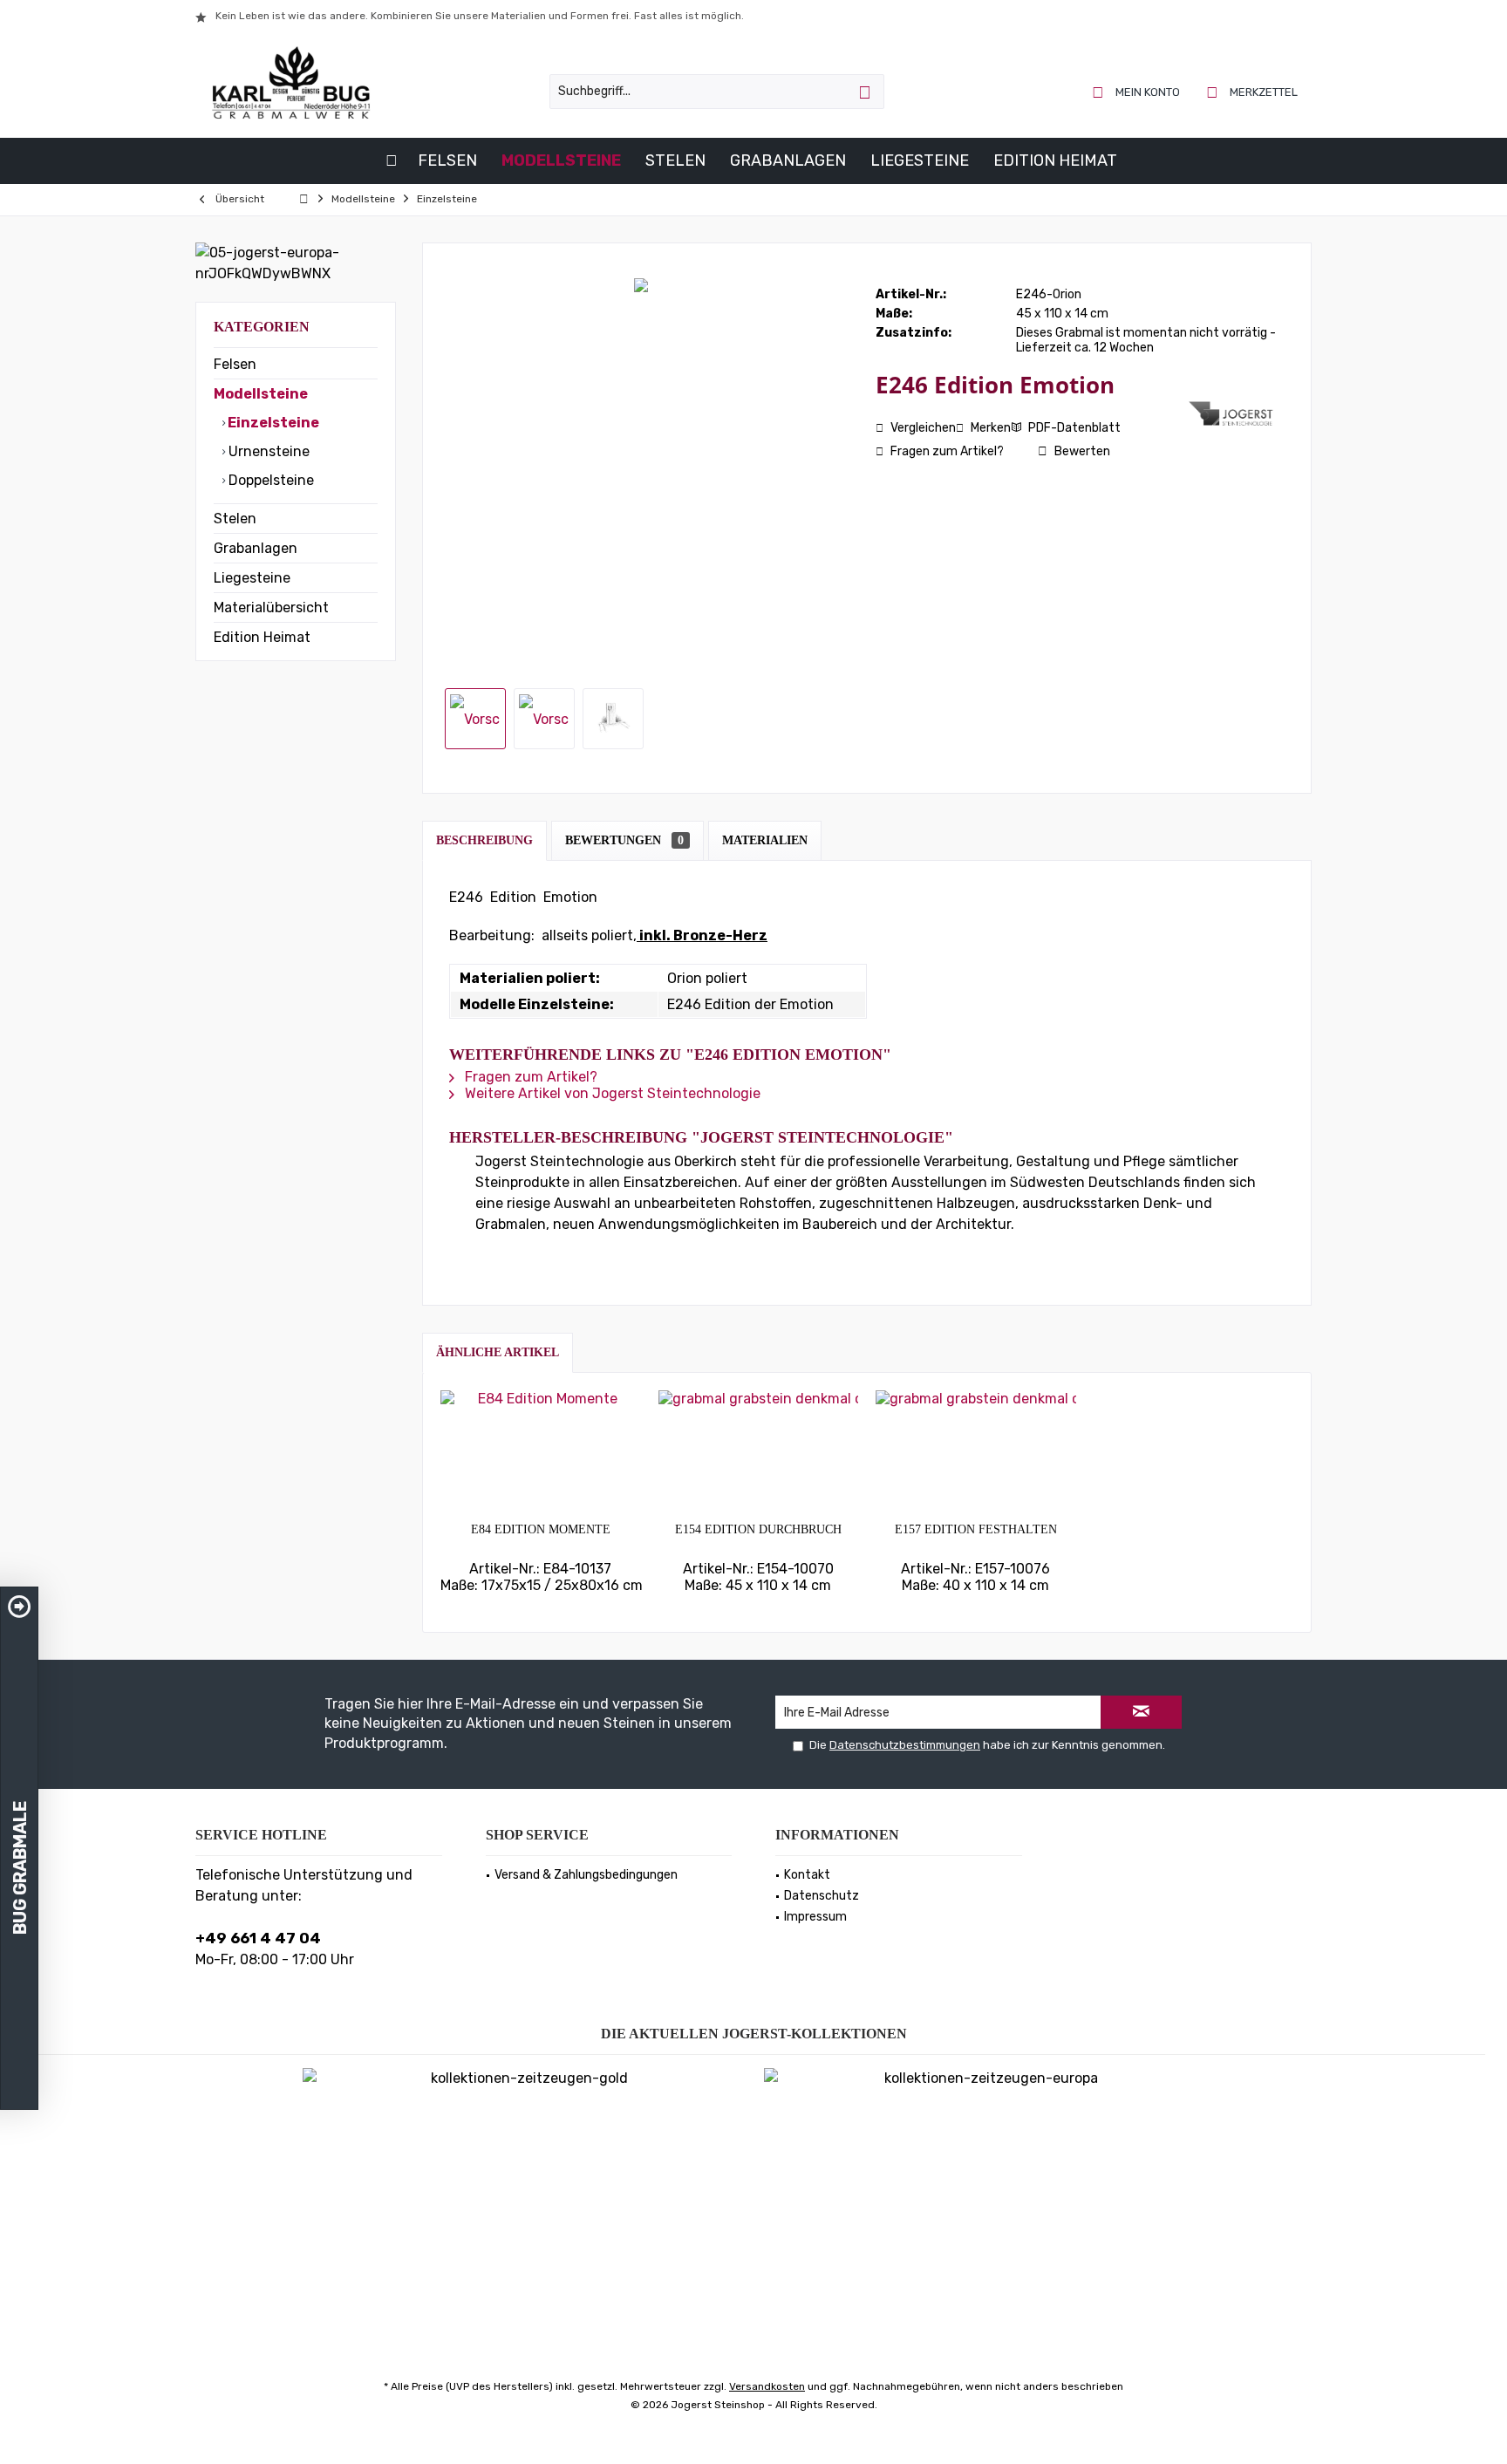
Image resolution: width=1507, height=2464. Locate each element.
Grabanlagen (256, 548)
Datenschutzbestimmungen (905, 1745)
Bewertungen (624, 840)
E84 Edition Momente (541, 1529)
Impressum (815, 1917)
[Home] (392, 161)
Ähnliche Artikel (498, 1352)
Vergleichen (922, 428)
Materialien (765, 840)
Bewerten (1081, 451)
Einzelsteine (272, 423)
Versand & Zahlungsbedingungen (586, 1875)
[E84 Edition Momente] (541, 1451)
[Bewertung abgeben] (1030, 408)
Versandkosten (767, 2386)
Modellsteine (261, 394)
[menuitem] (1253, 92)
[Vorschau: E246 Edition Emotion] (475, 719)
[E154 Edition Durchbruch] (759, 1451)
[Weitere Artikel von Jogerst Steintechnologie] (1232, 413)
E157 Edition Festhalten (976, 1529)
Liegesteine (252, 578)
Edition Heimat (262, 637)
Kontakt (807, 1875)
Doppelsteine (269, 480)
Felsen (235, 364)
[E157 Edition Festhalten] (976, 1451)
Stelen (235, 519)
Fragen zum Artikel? (946, 451)
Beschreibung (484, 840)
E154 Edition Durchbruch (758, 1529)
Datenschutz (822, 1896)
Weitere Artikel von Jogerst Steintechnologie (611, 1093)
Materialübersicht (271, 607)
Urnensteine (267, 451)
